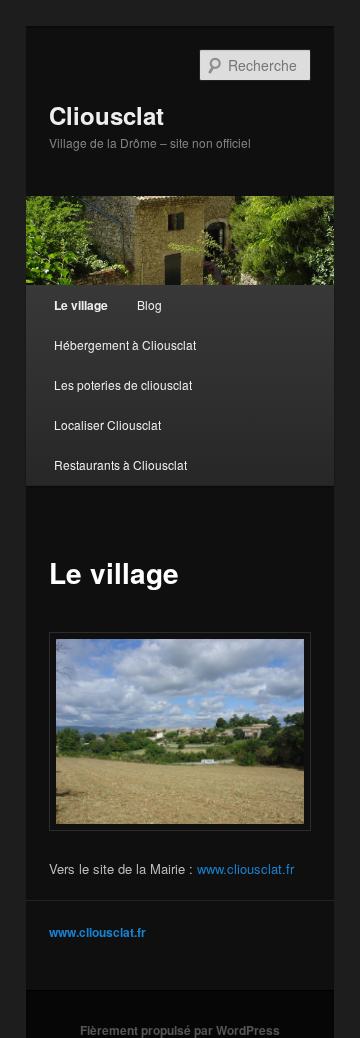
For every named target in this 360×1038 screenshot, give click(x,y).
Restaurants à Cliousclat (120, 464)
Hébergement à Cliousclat (125, 344)
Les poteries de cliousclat (123, 384)
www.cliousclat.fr (245, 868)
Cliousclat (106, 115)
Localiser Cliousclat (107, 424)
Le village (81, 305)
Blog (149, 304)
